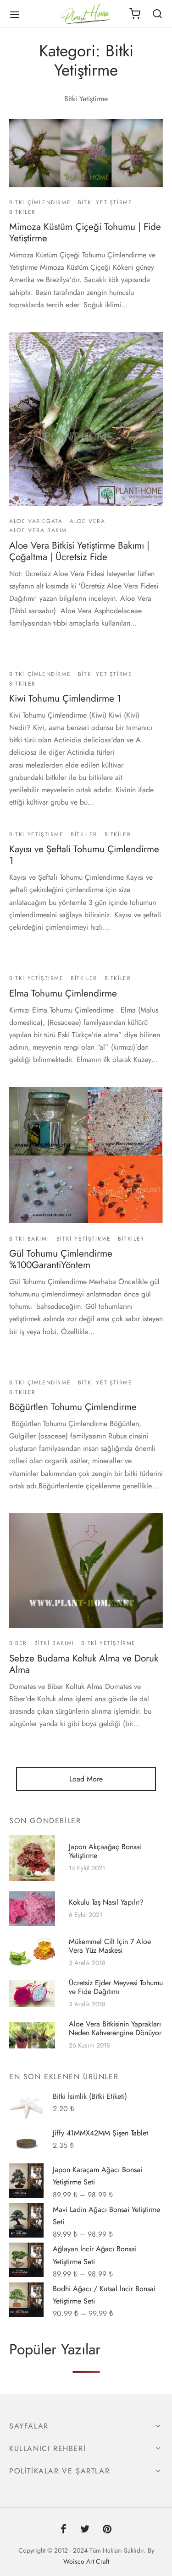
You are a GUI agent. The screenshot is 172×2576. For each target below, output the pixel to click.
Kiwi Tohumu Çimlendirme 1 (65, 698)
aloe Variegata (36, 521)
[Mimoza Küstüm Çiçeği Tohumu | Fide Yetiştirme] (86, 153)
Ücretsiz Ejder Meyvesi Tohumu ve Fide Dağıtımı (116, 1987)
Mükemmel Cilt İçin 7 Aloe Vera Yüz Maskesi (110, 1946)
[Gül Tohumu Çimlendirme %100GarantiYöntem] (86, 1155)
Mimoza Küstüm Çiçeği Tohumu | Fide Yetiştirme (85, 232)
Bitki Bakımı (29, 1239)
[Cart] (135, 14)
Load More (86, 1779)
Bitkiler (22, 212)
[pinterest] (107, 2530)
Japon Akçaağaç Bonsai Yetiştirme (105, 1851)
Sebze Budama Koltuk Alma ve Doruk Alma (84, 1664)
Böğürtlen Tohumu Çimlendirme (73, 1407)
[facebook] (64, 2530)
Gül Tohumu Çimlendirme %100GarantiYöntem (61, 1259)
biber (18, 1644)
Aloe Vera (87, 521)
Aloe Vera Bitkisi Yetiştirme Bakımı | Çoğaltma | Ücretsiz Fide (79, 551)
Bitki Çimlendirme (40, 202)
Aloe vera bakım (38, 530)
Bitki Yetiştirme (105, 202)
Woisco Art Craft (86, 2561)
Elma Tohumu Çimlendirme (63, 993)
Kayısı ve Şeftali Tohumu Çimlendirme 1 (84, 855)
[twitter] (85, 2530)
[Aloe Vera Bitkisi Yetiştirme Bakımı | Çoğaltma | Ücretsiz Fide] (86, 419)
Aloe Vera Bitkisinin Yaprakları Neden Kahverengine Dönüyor (115, 2029)
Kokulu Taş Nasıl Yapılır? (106, 1902)
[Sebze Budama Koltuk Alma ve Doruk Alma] (86, 1571)
